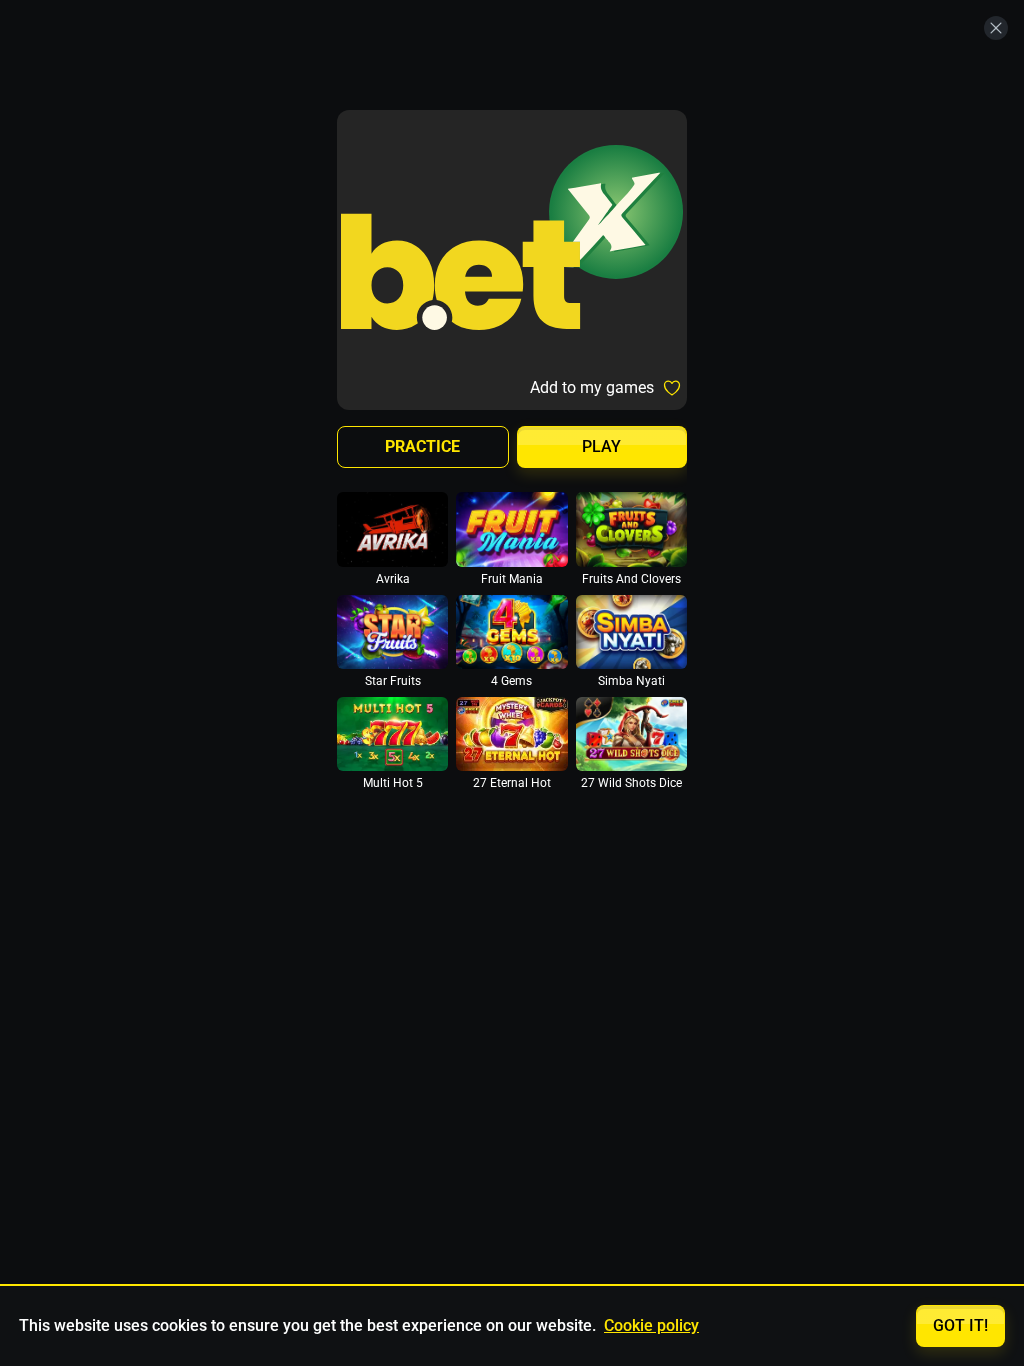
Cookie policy (651, 1325)
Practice (422, 446)
